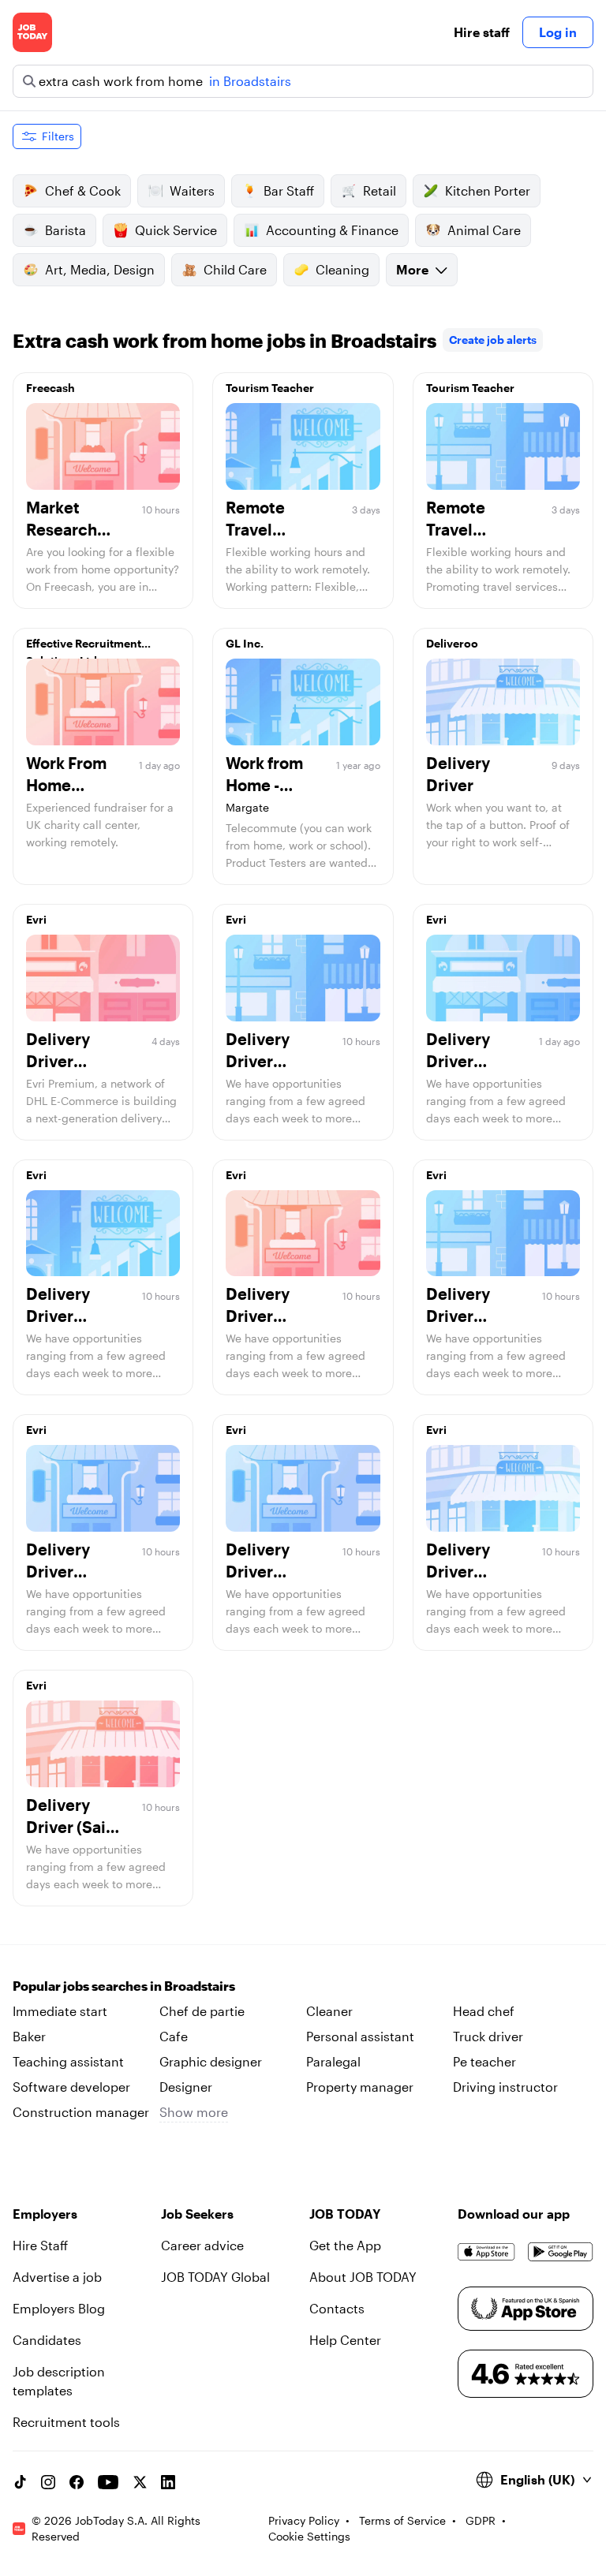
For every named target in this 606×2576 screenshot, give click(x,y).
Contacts (337, 2308)
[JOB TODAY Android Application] (561, 2252)
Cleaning (342, 269)
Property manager (360, 2087)
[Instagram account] (48, 2482)
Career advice (202, 2245)
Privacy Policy (304, 2520)
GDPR (481, 2520)
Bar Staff (289, 190)
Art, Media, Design (100, 269)
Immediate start (60, 2011)
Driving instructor (505, 2087)
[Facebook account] (77, 2482)
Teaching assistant (68, 2061)
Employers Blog (59, 2308)
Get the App (345, 2245)
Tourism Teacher (270, 388)
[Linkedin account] (168, 2482)
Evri (36, 919)
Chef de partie (202, 2011)
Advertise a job (57, 2277)
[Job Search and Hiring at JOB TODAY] (32, 32)
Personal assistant (360, 2036)
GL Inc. (245, 643)
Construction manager (81, 2112)
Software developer (71, 2087)
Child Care (235, 269)
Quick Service (176, 230)
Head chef (484, 2011)
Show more (194, 2112)
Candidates (47, 2340)
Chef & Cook (83, 190)
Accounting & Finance (332, 230)
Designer (186, 2087)
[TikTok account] (20, 2482)
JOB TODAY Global (215, 2277)
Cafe (174, 2036)
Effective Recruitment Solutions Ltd (84, 648)
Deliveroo (452, 643)
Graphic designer (211, 2061)
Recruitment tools (66, 2422)
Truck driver (488, 2036)
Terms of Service (402, 2520)
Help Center (345, 2340)
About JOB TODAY (363, 2277)
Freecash (50, 388)
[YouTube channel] (108, 2482)
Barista (65, 230)
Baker (29, 2036)
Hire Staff (40, 2245)
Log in (558, 32)
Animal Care (484, 230)
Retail (380, 190)
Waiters (192, 190)
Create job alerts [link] (493, 340)
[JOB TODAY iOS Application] (486, 2252)
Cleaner (329, 2011)
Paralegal (333, 2061)
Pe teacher (484, 2061)
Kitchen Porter (488, 190)
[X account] (140, 2482)
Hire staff (482, 32)
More (412, 269)
